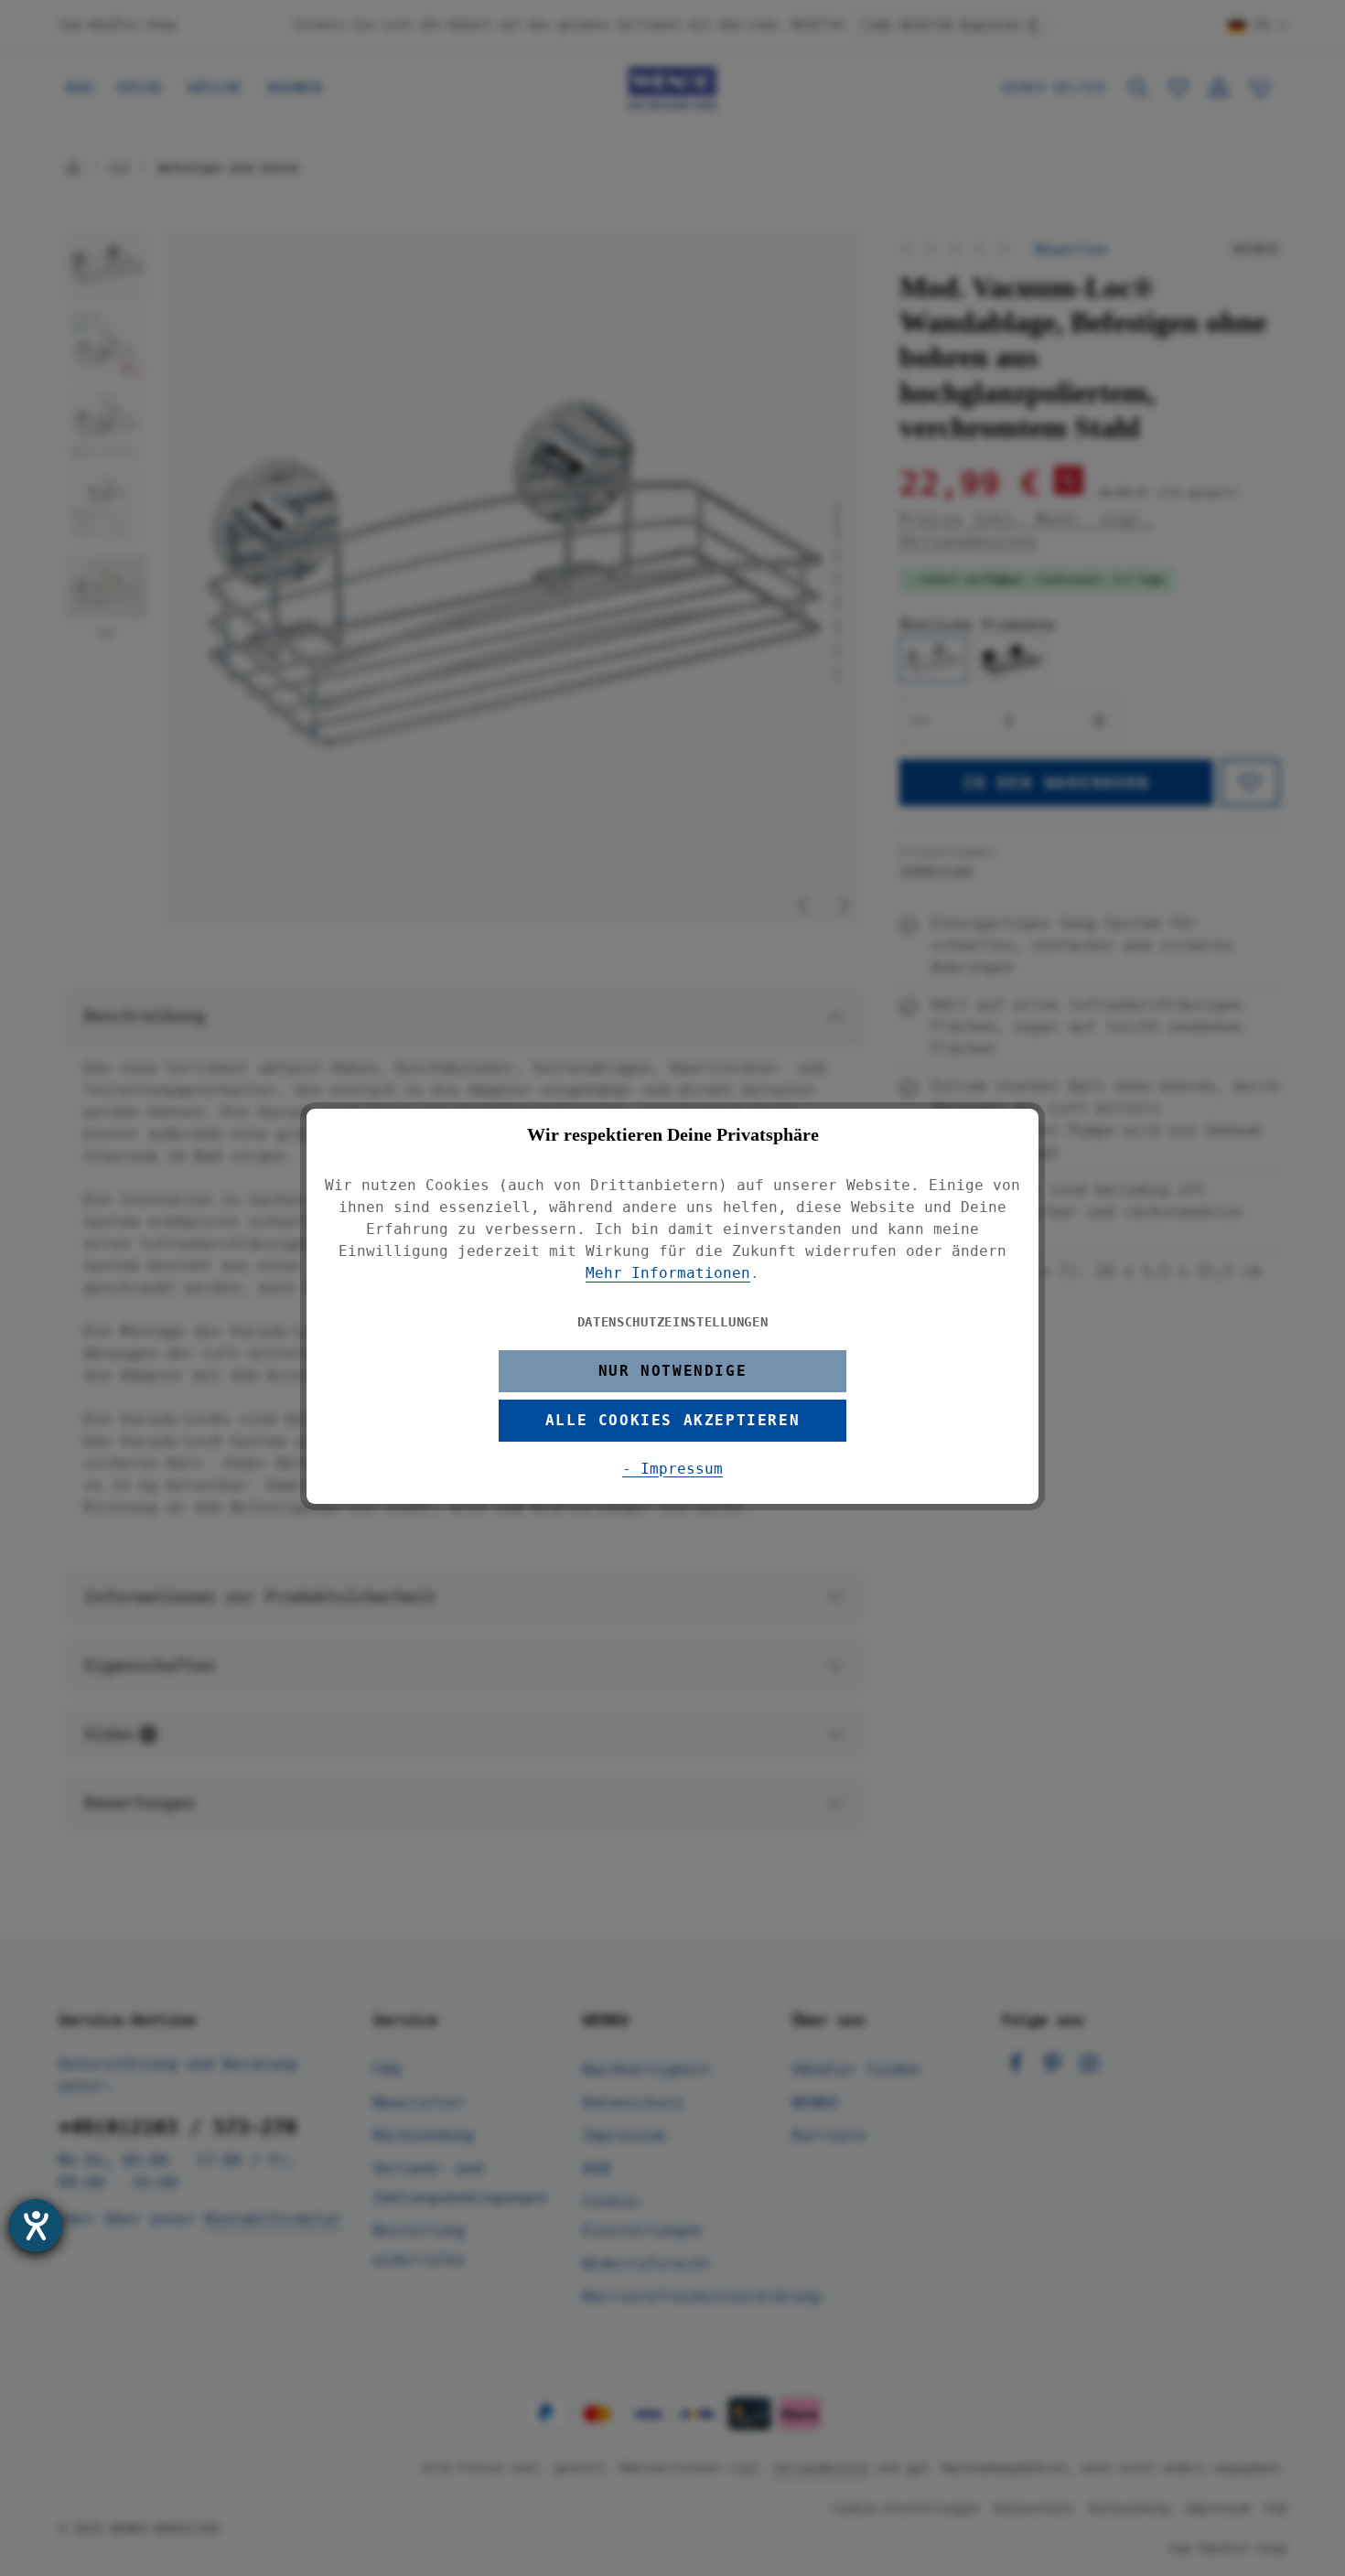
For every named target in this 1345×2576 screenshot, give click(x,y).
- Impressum (672, 1469)
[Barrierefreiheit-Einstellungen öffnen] (36, 2226)
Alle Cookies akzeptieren (672, 1420)
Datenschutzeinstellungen (673, 1322)
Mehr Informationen (668, 1273)
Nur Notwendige (672, 1371)
